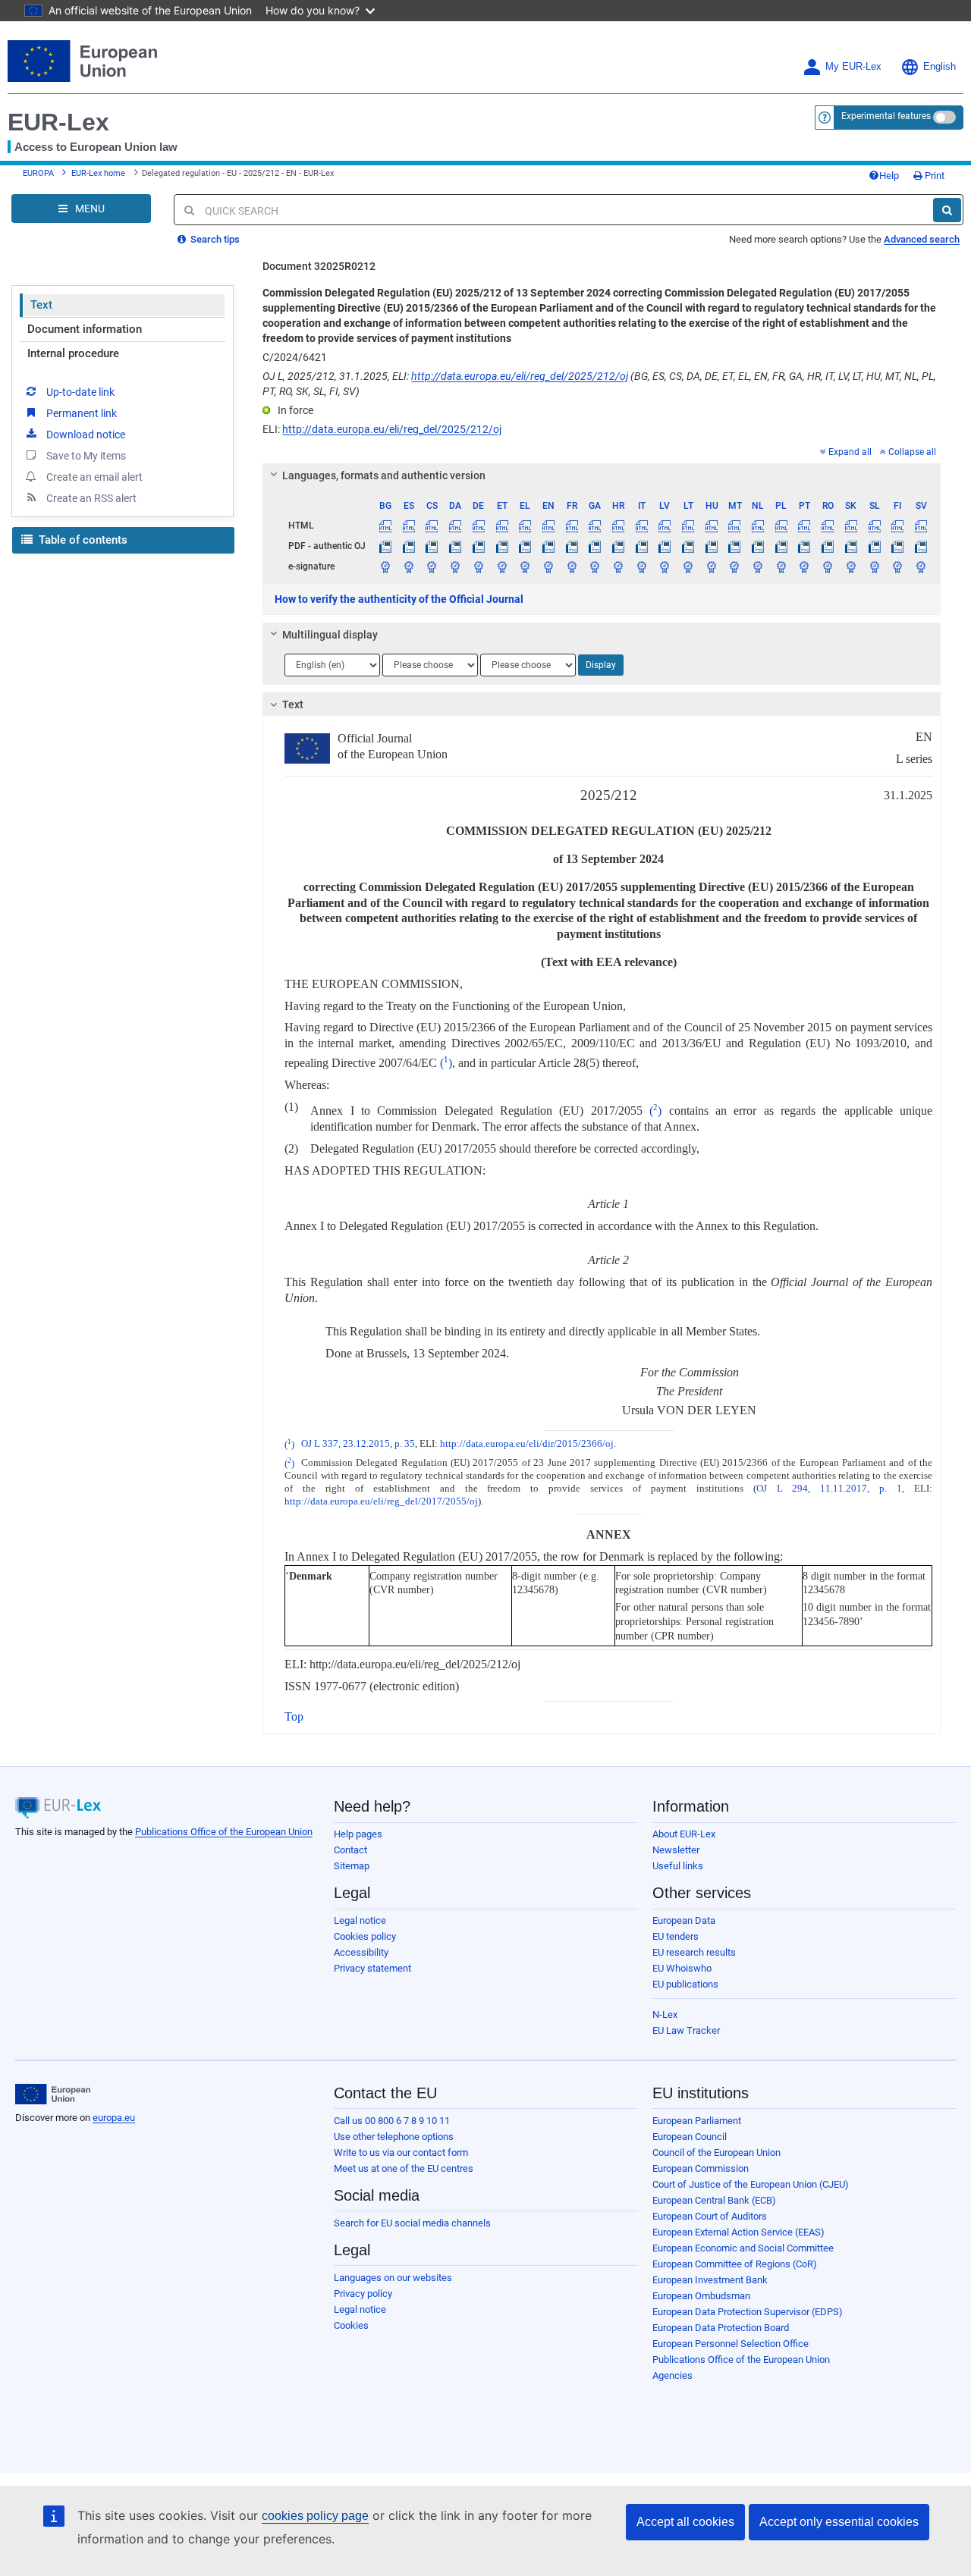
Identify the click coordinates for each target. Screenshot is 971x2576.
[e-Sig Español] (409, 566)
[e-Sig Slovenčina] (851, 566)
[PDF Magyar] (712, 546)
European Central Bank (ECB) (714, 2200)
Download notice (86, 435)
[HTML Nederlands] (758, 526)
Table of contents (82, 540)
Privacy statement (372, 1968)
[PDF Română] (828, 546)
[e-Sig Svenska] (921, 566)
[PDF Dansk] (455, 546)
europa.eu (114, 2118)
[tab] (602, 475)
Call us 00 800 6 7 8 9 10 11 (392, 2121)
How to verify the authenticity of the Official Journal (399, 599)
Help (889, 176)
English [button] (940, 67)
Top (294, 1716)
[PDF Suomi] (897, 546)
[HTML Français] (572, 526)
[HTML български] (385, 526)
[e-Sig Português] (805, 566)
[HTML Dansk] (455, 526)
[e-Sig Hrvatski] (618, 566)
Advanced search (922, 239)
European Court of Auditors (710, 2216)
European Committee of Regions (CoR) (735, 2264)
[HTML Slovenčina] (851, 526)
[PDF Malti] (735, 546)
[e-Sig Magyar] (712, 566)
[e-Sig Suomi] (897, 566)
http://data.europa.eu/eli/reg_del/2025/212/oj (520, 376)
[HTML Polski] (781, 526)
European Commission (701, 2168)
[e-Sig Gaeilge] (595, 566)
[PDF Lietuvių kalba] (688, 546)
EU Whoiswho (682, 1968)
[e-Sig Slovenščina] (875, 566)
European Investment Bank (710, 2280)
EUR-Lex (58, 122)
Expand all (850, 452)
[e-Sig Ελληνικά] (525, 566)
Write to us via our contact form (401, 2152)
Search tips (214, 239)
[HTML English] (548, 526)
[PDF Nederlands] (758, 546)
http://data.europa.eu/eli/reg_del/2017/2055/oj (381, 1501)
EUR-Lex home (98, 173)
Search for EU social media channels (412, 2223)
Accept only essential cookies (839, 2522)
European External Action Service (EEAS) (738, 2232)
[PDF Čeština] (432, 546)
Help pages (358, 1834)
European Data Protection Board (721, 2328)
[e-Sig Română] (828, 566)
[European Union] (53, 2094)
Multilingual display (330, 635)
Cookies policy (365, 1936)
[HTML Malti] (735, 526)
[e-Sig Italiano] (642, 566)
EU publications (685, 1984)
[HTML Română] (828, 526)
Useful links (678, 1866)
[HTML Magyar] (712, 526)
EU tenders (676, 1936)
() (446, 1063)
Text (41, 305)
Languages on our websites (393, 2278)
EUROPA (38, 173)
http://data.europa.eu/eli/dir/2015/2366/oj (527, 1445)
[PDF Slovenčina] (851, 546)
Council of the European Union (716, 2152)
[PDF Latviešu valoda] (665, 546)
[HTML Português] (805, 526)
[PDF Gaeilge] (595, 546)
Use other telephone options (394, 2137)
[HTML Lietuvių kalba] (688, 526)
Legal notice (360, 1920)
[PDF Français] (572, 546)
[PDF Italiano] (642, 546)
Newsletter (676, 1850)
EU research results (694, 1952)
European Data (684, 1920)
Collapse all (912, 452)
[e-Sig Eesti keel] (502, 566)
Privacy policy (363, 2294)
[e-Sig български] (385, 566)
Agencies (672, 2375)
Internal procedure (73, 353)
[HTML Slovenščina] (875, 526)
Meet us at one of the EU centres (404, 2168)
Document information (85, 329)
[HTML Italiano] (642, 526)
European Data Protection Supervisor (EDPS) (748, 2312)
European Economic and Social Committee (743, 2248)
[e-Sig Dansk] (455, 566)
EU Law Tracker (686, 2030)
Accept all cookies (685, 2522)
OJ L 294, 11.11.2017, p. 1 (829, 1489)
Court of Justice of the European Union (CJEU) (751, 2184)
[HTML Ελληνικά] (525, 526)
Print (933, 176)
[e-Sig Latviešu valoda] (665, 566)
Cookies (351, 2325)
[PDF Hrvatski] (618, 546)
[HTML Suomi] (897, 526)
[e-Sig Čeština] (432, 566)
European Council (690, 2137)
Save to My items (86, 456)
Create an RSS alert (91, 498)
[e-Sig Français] (572, 566)
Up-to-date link (80, 392)
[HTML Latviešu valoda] (665, 526)
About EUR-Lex (684, 1834)
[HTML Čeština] (432, 526)
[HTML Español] (409, 526)
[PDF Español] (409, 546)
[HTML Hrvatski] (618, 526)
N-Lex (665, 2014)
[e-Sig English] (548, 566)
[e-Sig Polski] (781, 566)
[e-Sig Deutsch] (479, 566)
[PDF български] (385, 546)
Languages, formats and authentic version (384, 475)
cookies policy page (315, 2516)
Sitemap (352, 1866)
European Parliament (697, 2121)
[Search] (947, 210)
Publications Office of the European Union (224, 1832)
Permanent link (82, 413)
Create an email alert (94, 477)
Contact (350, 1850)
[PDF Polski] (781, 546)
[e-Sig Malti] (735, 566)
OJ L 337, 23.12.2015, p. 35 (358, 1445)
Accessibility (361, 1952)
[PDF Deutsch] (479, 546)
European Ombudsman (701, 2296)
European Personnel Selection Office (731, 2344)
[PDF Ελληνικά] (525, 546)
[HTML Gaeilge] (595, 526)
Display (601, 665)
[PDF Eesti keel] (502, 546)
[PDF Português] (805, 546)
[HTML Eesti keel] (502, 526)
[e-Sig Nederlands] (758, 566)
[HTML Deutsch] (479, 526)
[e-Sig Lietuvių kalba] (688, 566)
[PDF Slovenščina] (875, 546)
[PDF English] (548, 546)
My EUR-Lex (853, 67)
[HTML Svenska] (921, 526)
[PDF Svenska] (921, 546)
